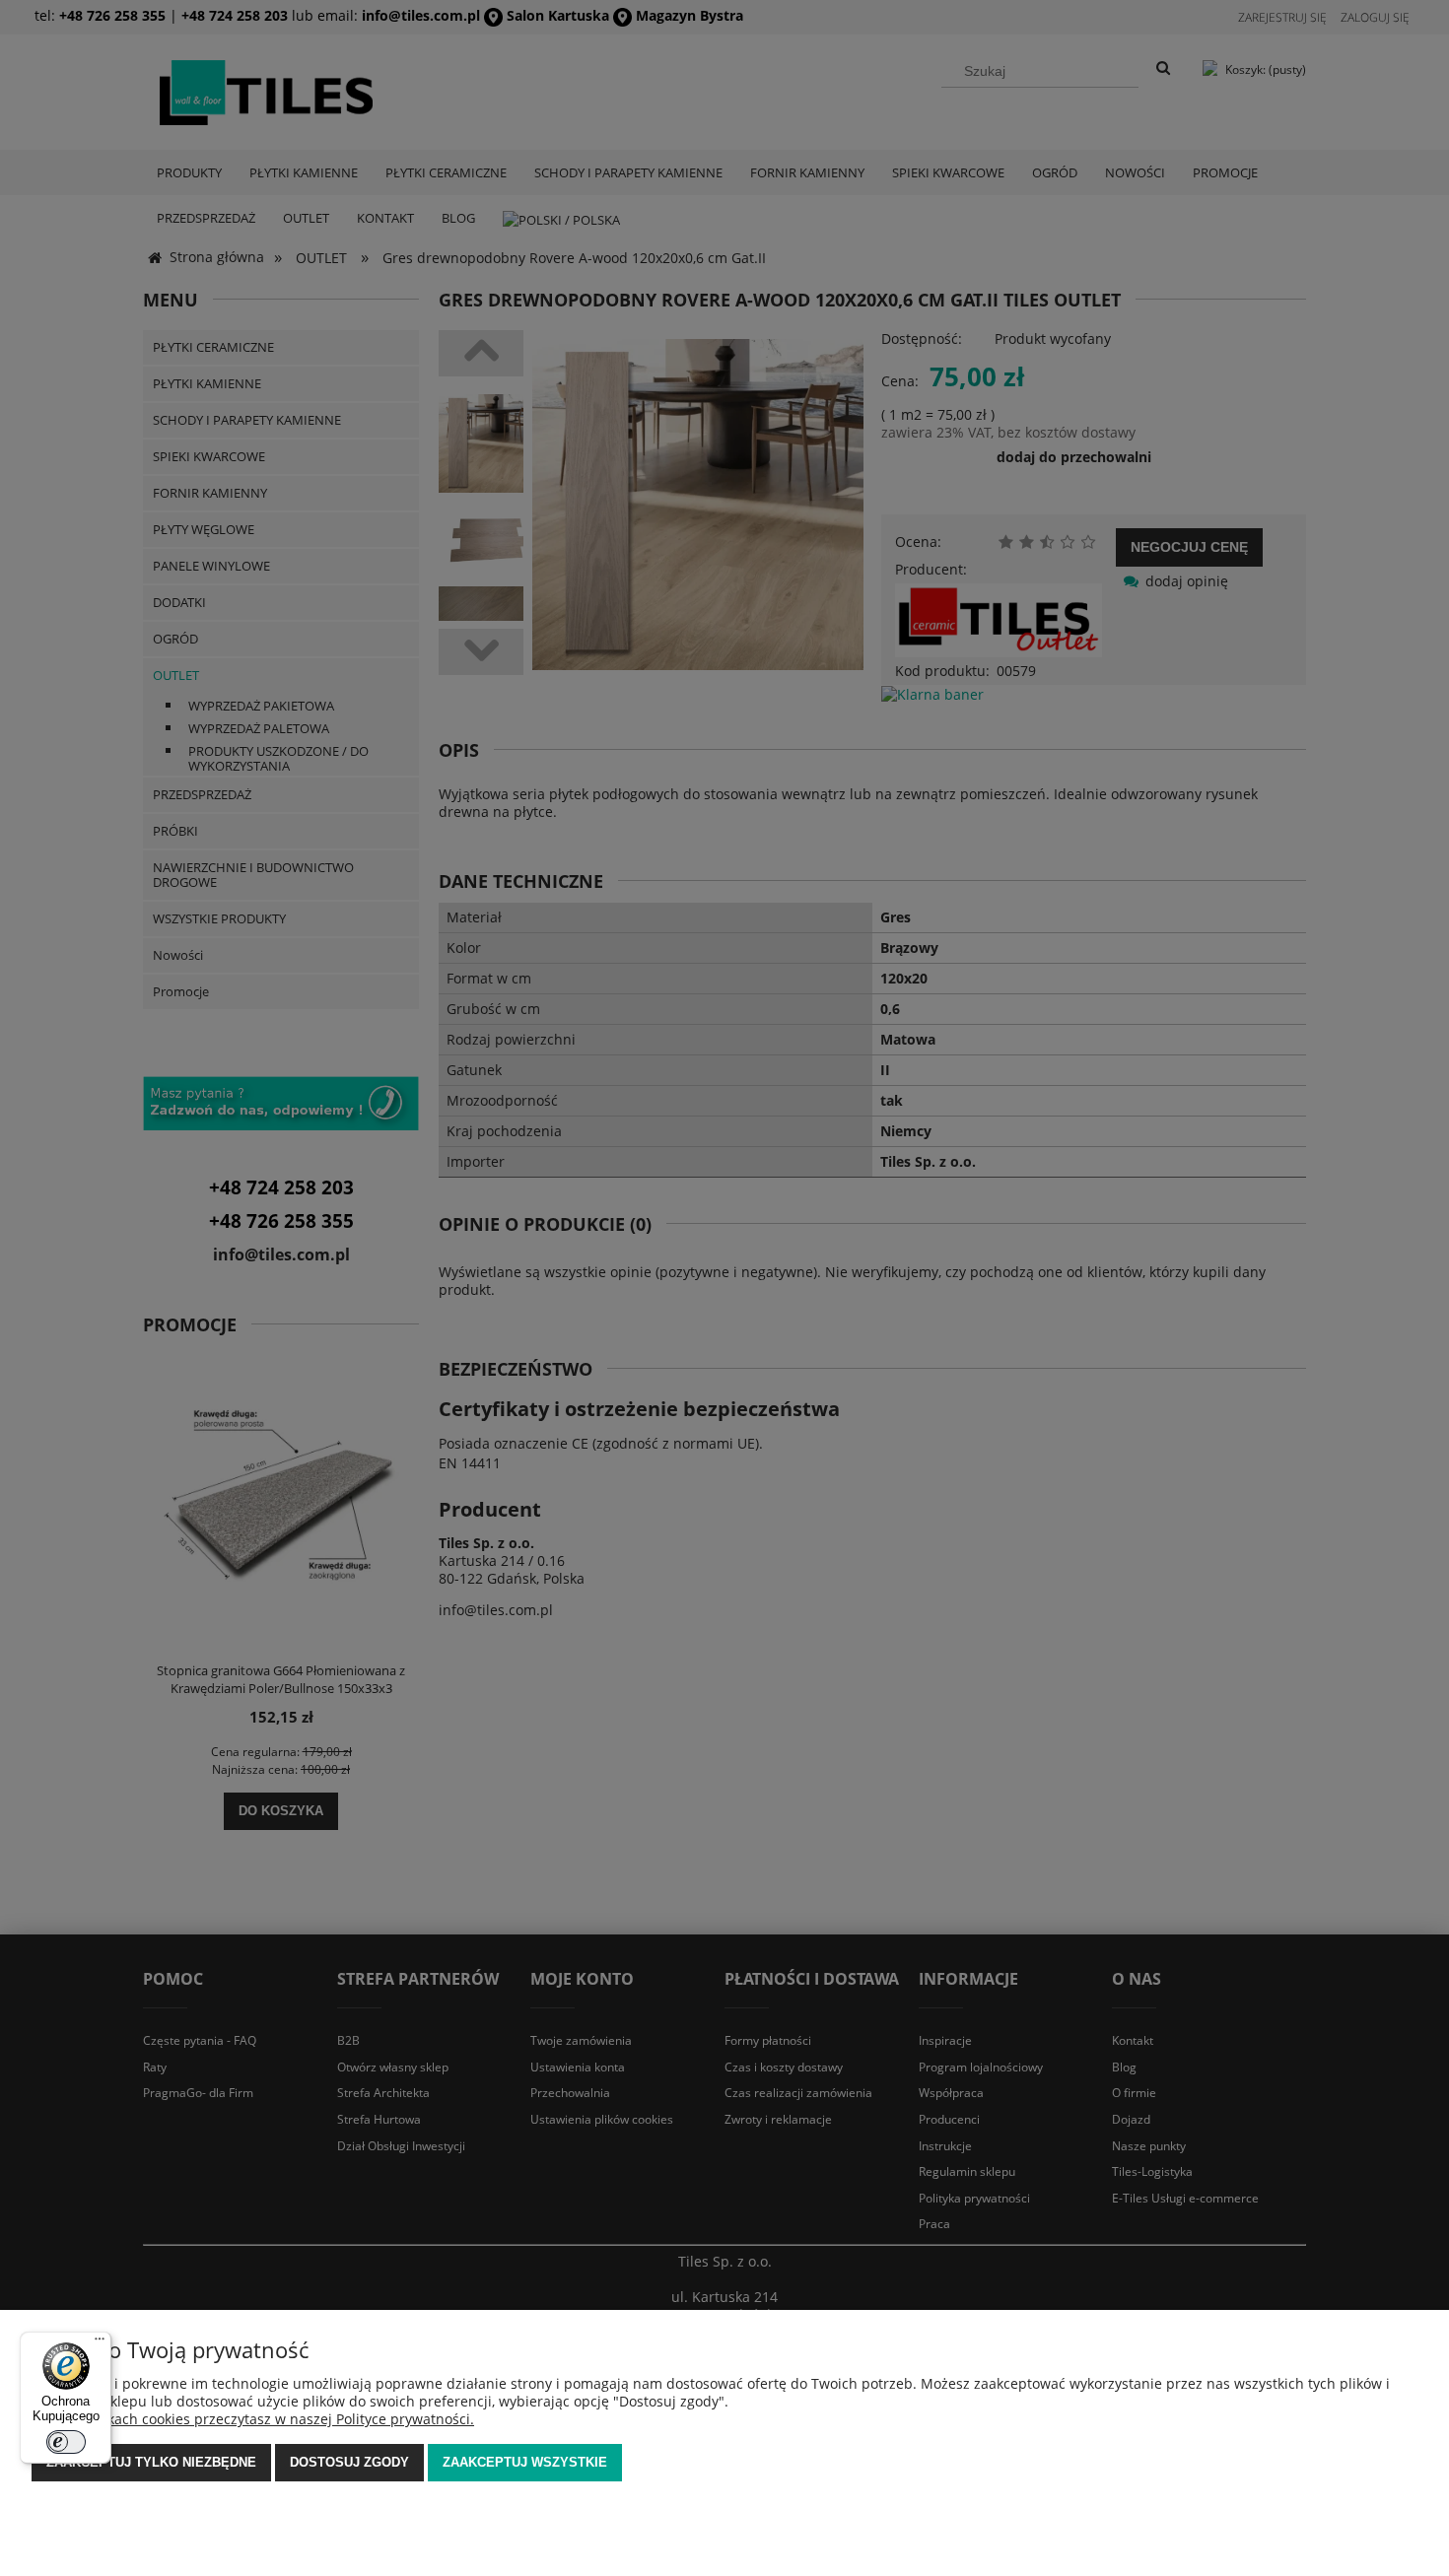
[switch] (66, 2442)
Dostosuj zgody (349, 2462)
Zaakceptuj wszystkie (525, 2462)
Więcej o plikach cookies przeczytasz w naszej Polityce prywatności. (253, 2419)
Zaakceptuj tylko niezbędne (151, 2462)
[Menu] (100, 2343)
